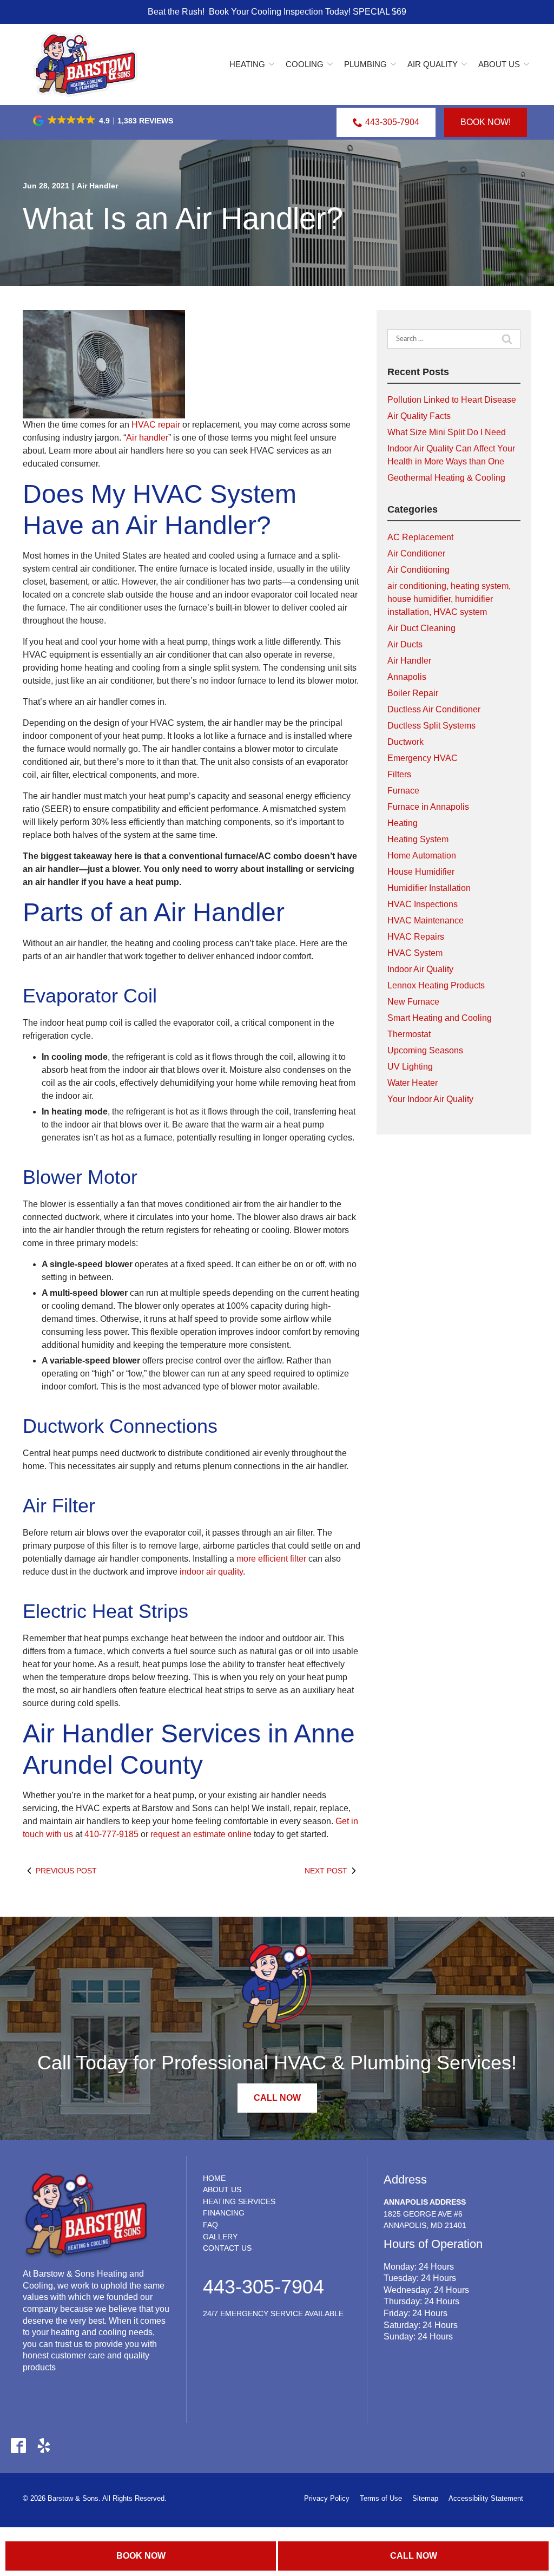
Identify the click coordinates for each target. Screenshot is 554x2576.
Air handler (147, 438)
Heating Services (239, 2201)
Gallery (220, 2237)
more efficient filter (271, 1559)
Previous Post (66, 1871)
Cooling (305, 64)
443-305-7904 (392, 122)
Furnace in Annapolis (428, 807)
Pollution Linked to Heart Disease (452, 400)
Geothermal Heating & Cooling (446, 478)
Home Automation (422, 856)
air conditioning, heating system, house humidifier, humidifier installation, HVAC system (449, 599)
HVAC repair (156, 425)
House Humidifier (421, 872)
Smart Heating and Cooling (440, 1018)
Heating (247, 64)
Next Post (326, 1871)
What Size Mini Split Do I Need (447, 432)
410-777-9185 (111, 1834)
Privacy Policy (327, 2498)
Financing (224, 2213)
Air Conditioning (418, 570)
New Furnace (413, 1002)
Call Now (414, 2556)
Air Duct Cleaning (421, 628)
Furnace (403, 791)
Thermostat (409, 1034)
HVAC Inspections (423, 904)
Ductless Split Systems (431, 726)
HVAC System (415, 953)
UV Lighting (410, 1067)
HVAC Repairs (416, 937)
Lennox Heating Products (436, 985)
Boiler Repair (413, 693)
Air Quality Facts (419, 416)
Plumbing (365, 64)
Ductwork (405, 742)
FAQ (210, 2225)
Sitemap (425, 2498)
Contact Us (227, 2248)
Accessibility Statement (486, 2498)
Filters (399, 774)
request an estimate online (201, 1834)
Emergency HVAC (423, 758)
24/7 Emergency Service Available (273, 2313)
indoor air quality (211, 1572)
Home (214, 2178)
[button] (104, 121)
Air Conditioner (416, 553)
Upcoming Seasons (425, 1050)
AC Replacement (420, 537)
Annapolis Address (425, 2202)
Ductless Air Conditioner (434, 709)
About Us (499, 64)
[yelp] (44, 2445)
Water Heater (413, 1083)
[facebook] (18, 2445)
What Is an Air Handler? (183, 218)
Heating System (418, 839)
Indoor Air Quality (420, 969)
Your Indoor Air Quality (430, 1099)
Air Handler (97, 186)
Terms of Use (381, 2498)
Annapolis (407, 677)
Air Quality (433, 64)
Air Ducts (405, 644)
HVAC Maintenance (426, 920)
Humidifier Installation (429, 888)
